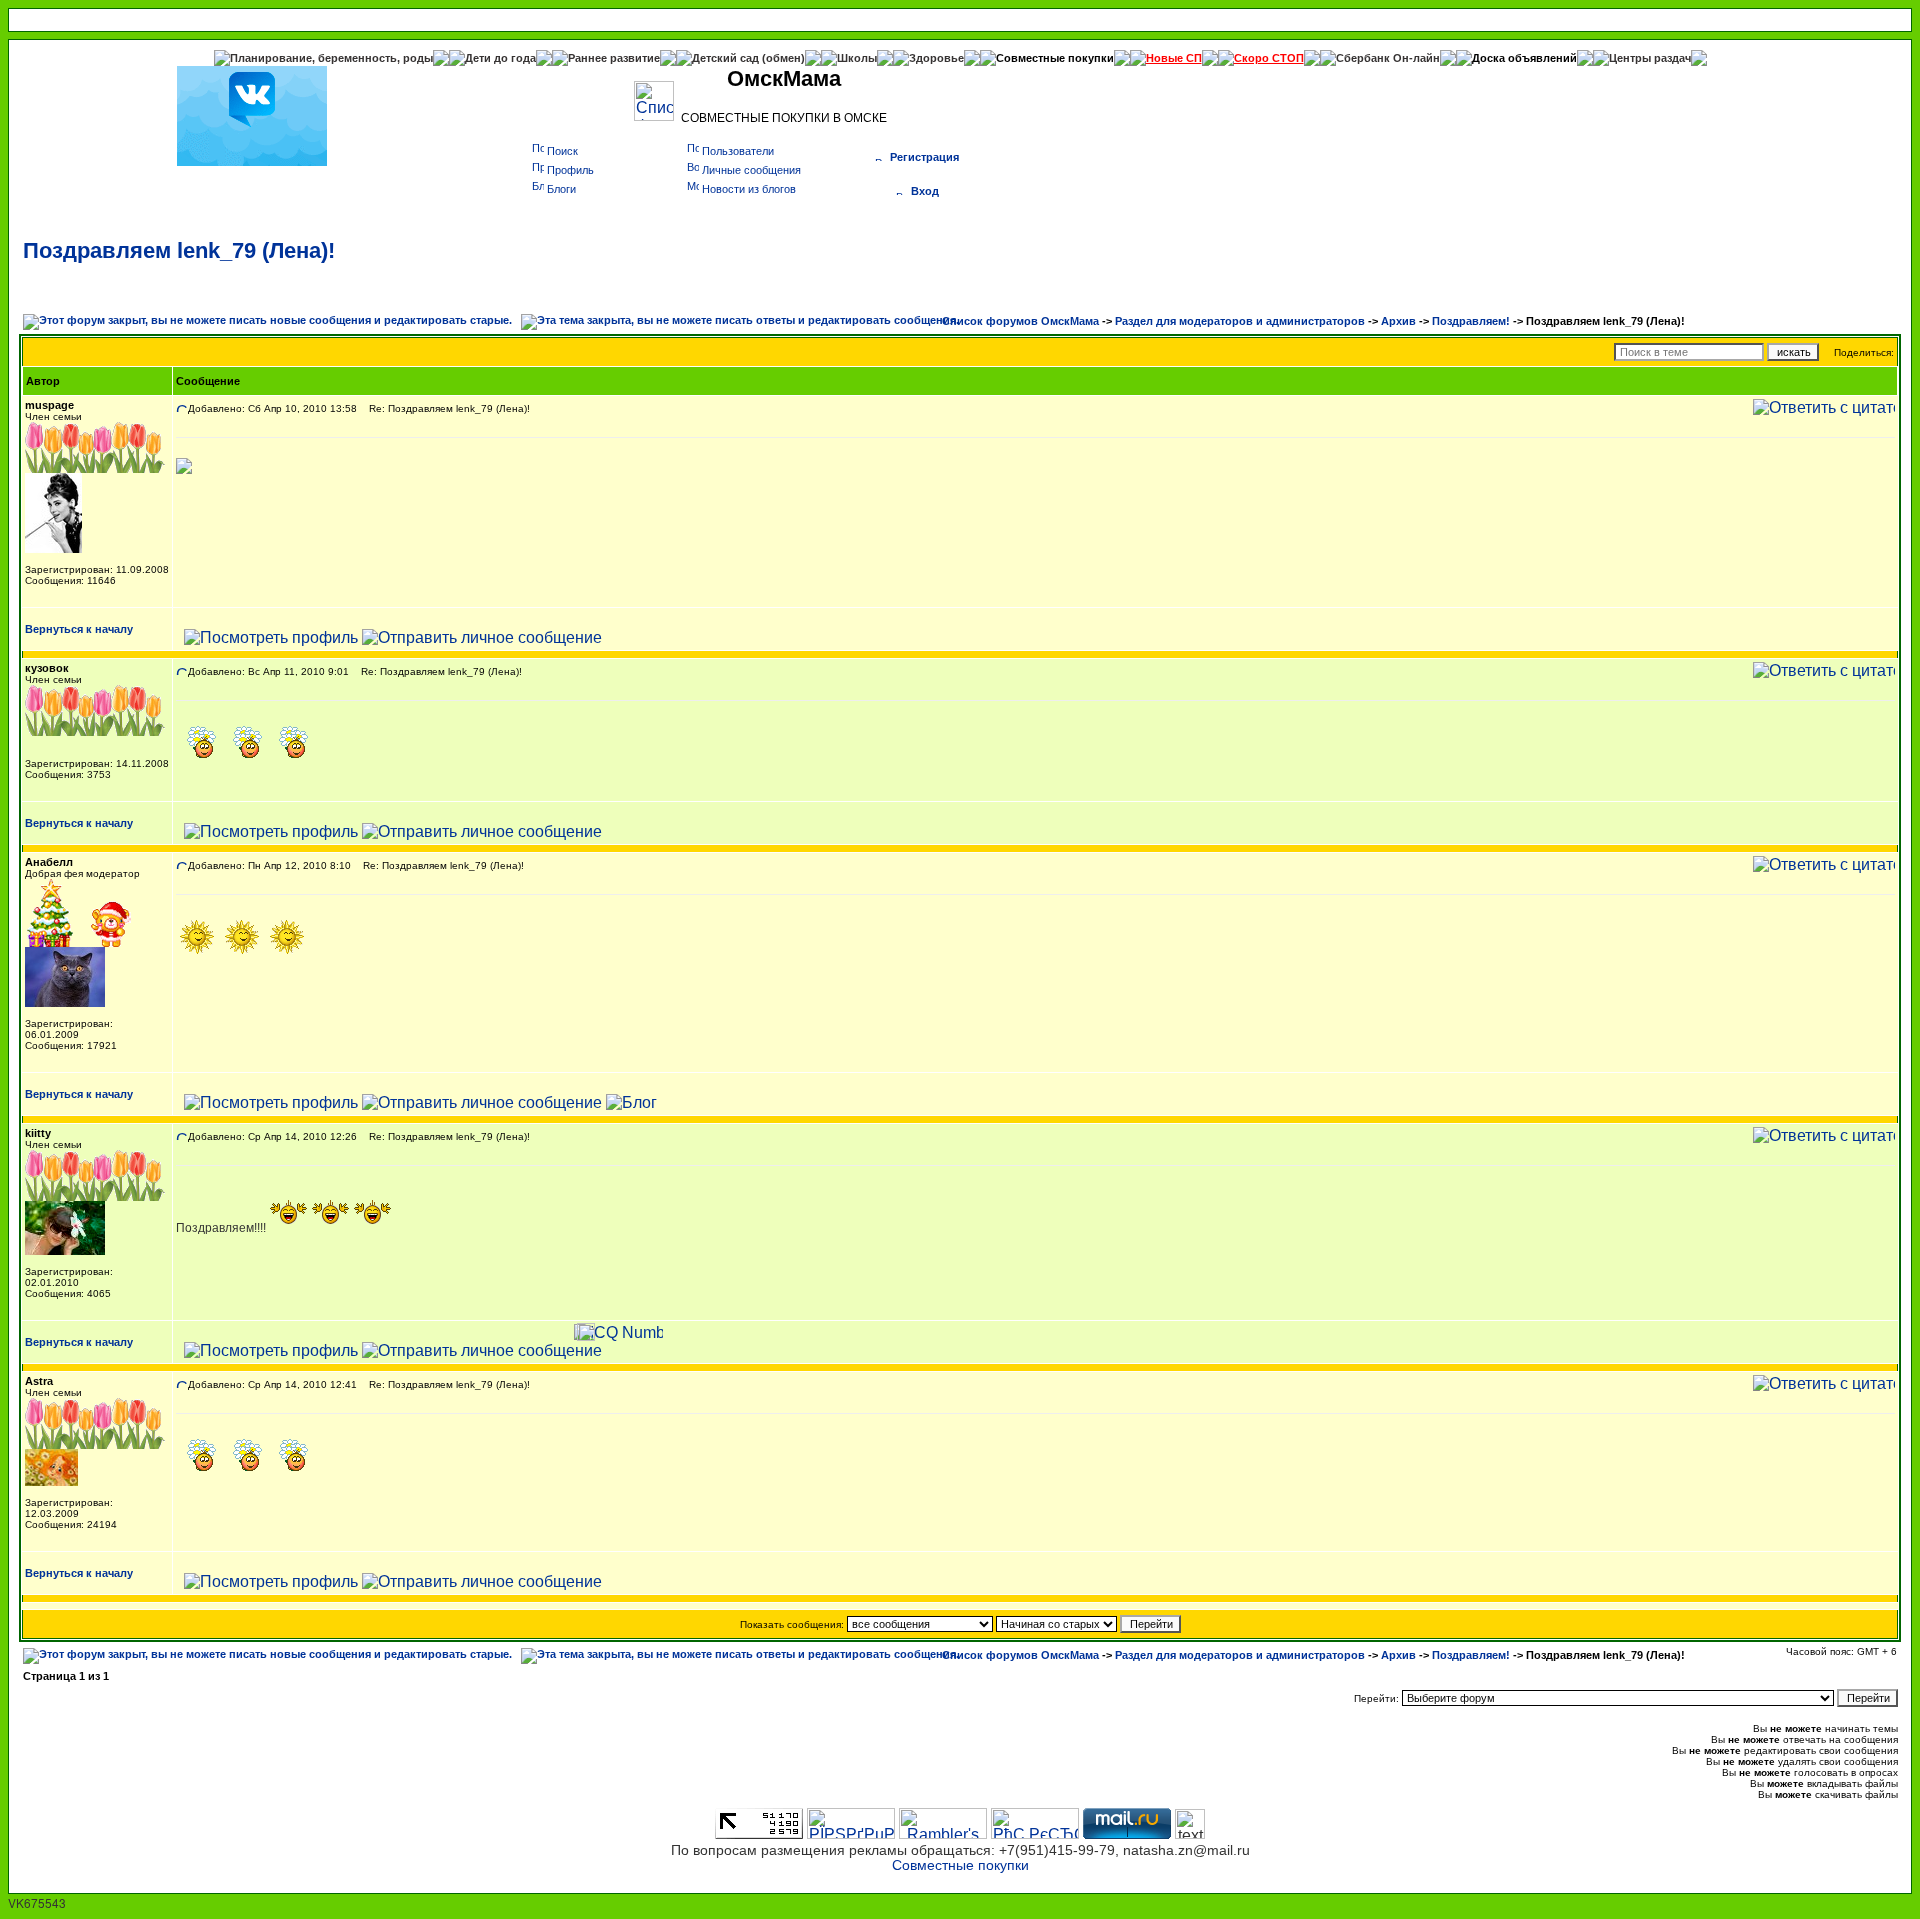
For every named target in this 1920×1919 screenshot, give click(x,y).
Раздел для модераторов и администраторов (1240, 321)
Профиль (570, 170)
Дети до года (500, 58)
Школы (857, 58)
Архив (1398, 321)
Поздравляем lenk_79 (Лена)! (179, 250)
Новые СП (1174, 58)
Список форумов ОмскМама (1020, 321)
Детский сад (727, 58)
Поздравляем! (1471, 321)
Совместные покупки (1055, 58)
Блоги (561, 189)
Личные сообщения (751, 170)
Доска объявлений (1524, 58)
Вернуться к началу (79, 629)
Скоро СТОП (1269, 58)
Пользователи (738, 151)
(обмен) (783, 58)
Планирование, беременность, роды (331, 58)
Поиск (562, 151)
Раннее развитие (614, 58)
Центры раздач (1650, 58)
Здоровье (936, 58)
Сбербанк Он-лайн (1388, 58)
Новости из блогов (749, 189)
